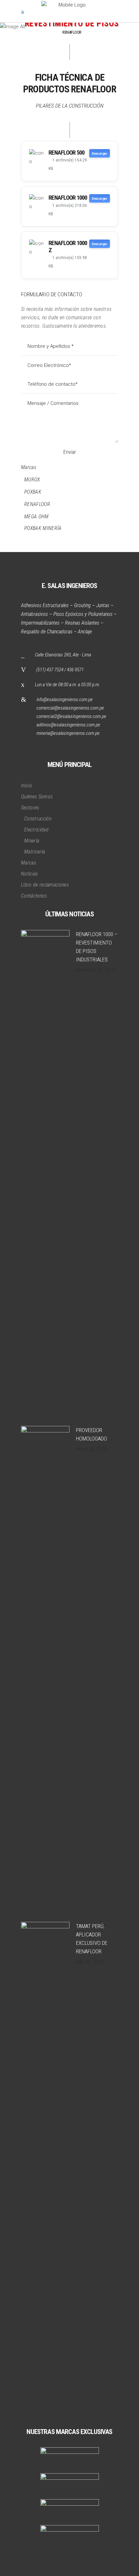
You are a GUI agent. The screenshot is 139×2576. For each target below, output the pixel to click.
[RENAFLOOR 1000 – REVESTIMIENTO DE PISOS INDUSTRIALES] (45, 1173)
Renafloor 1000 (68, 198)
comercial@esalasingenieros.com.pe (70, 708)
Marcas (29, 467)
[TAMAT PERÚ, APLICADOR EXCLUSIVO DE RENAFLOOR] (45, 2165)
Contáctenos (34, 896)
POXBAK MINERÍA (43, 528)
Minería (32, 841)
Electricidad (36, 830)
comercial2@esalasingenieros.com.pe (71, 716)
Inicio (27, 786)
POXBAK (33, 492)
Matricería (35, 852)
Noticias (30, 874)
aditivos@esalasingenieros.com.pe (68, 725)
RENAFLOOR (37, 504)
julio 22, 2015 (90, 1962)
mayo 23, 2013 (92, 1449)
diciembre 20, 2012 (96, 970)
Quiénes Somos (37, 797)
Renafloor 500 (66, 153)
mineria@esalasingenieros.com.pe (68, 733)
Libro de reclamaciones (45, 885)
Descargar (100, 153)
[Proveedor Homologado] (45, 1669)
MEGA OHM (37, 517)
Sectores (30, 808)
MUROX (32, 480)
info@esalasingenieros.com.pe (65, 700)
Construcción (38, 819)
